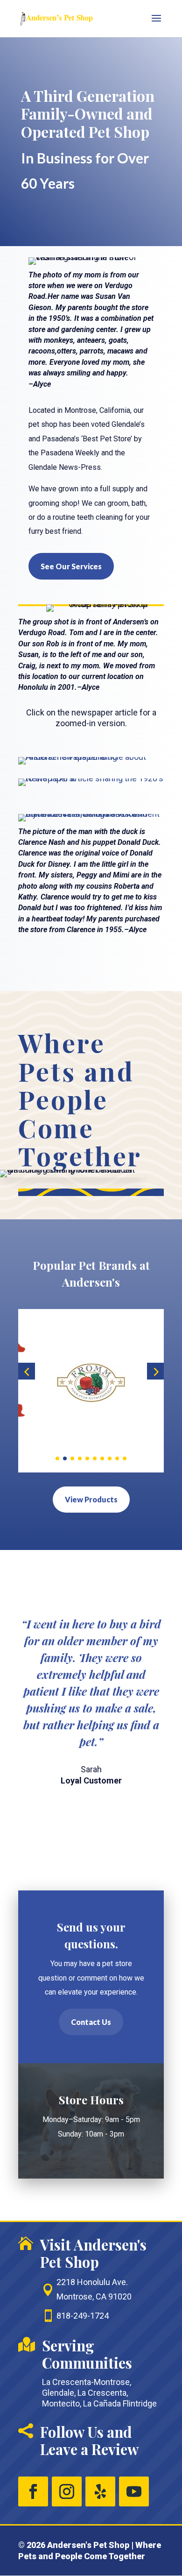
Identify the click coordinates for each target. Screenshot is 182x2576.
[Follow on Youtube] (134, 2491)
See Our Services (71, 566)
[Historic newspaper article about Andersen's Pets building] (91, 757)
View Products (91, 1499)
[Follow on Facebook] (33, 2491)
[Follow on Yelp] (100, 2491)
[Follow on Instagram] (67, 2491)
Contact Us (91, 2022)
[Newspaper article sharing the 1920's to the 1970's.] (91, 778)
